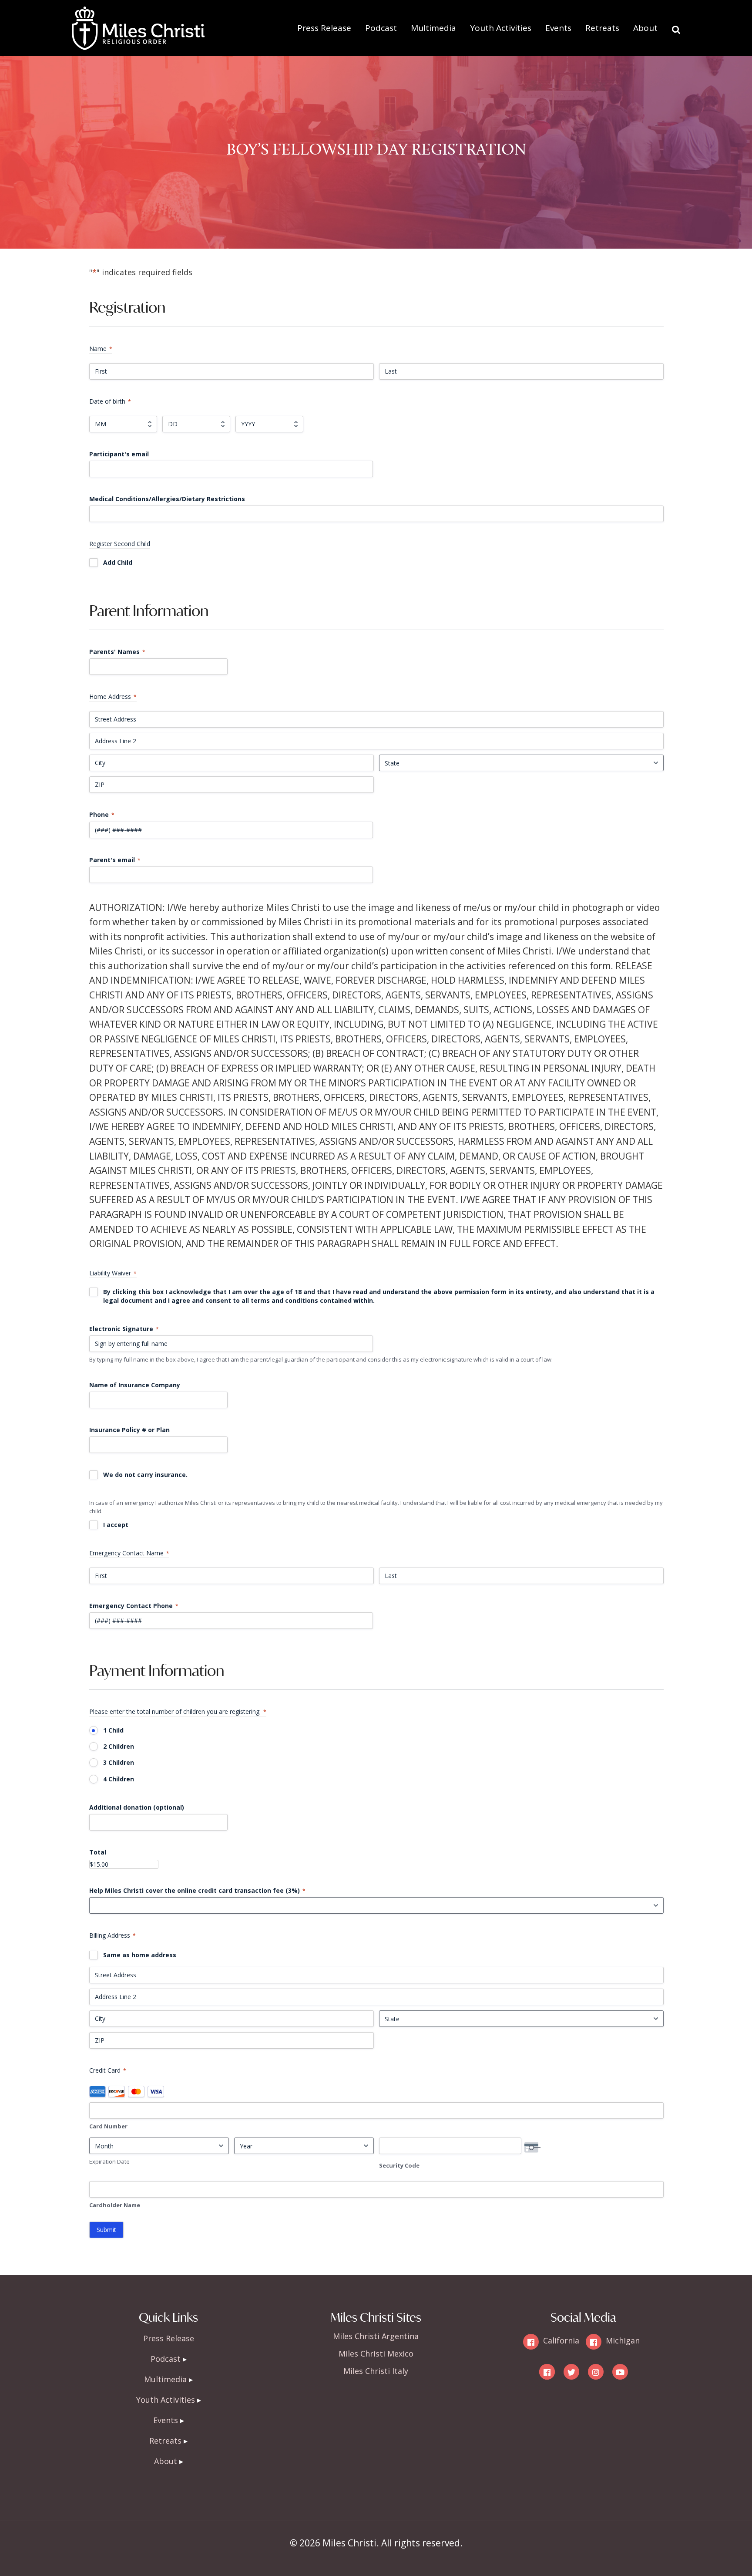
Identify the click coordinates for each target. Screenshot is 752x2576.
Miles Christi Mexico (376, 2353)
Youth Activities (501, 28)
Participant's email (119, 454)
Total (98, 1852)
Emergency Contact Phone (134, 1606)
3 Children (119, 1762)
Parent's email (115, 860)
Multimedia (433, 28)
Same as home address (140, 1955)
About (645, 28)
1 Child (113, 1730)
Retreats (602, 28)
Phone (102, 814)
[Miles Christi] (138, 13)
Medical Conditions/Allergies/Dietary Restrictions (167, 499)
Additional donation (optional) (137, 1807)
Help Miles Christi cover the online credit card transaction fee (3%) (197, 1890)
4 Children (119, 1779)
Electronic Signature (124, 1329)
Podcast (381, 28)
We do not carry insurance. (145, 1475)
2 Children (119, 1746)
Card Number (108, 2126)
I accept (116, 1525)
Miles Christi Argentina (376, 2336)
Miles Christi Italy (376, 2371)
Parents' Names (117, 652)
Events (558, 28)
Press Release (324, 28)
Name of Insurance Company (135, 1385)
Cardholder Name (115, 2205)
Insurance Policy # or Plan (129, 1430)
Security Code (399, 2165)
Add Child (118, 562)
